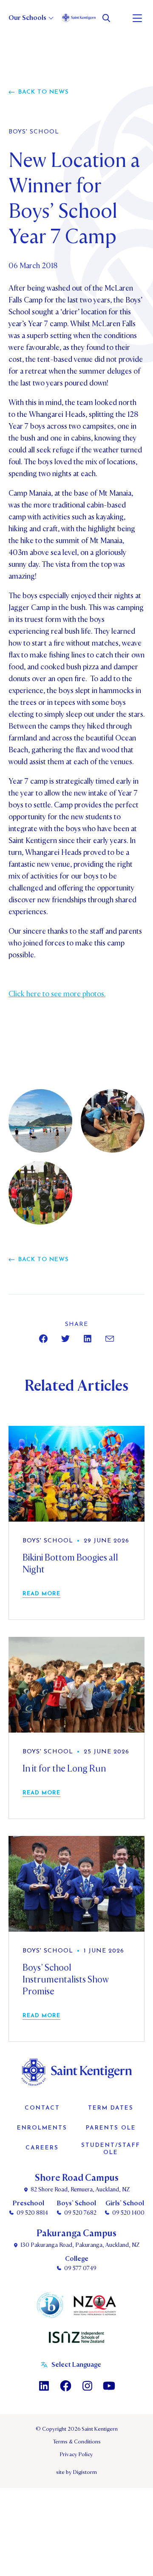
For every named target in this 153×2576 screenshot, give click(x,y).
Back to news (44, 92)
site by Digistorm (76, 2472)
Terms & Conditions (77, 2442)
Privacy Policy (76, 2454)
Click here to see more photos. (57, 994)
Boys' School (34, 132)
